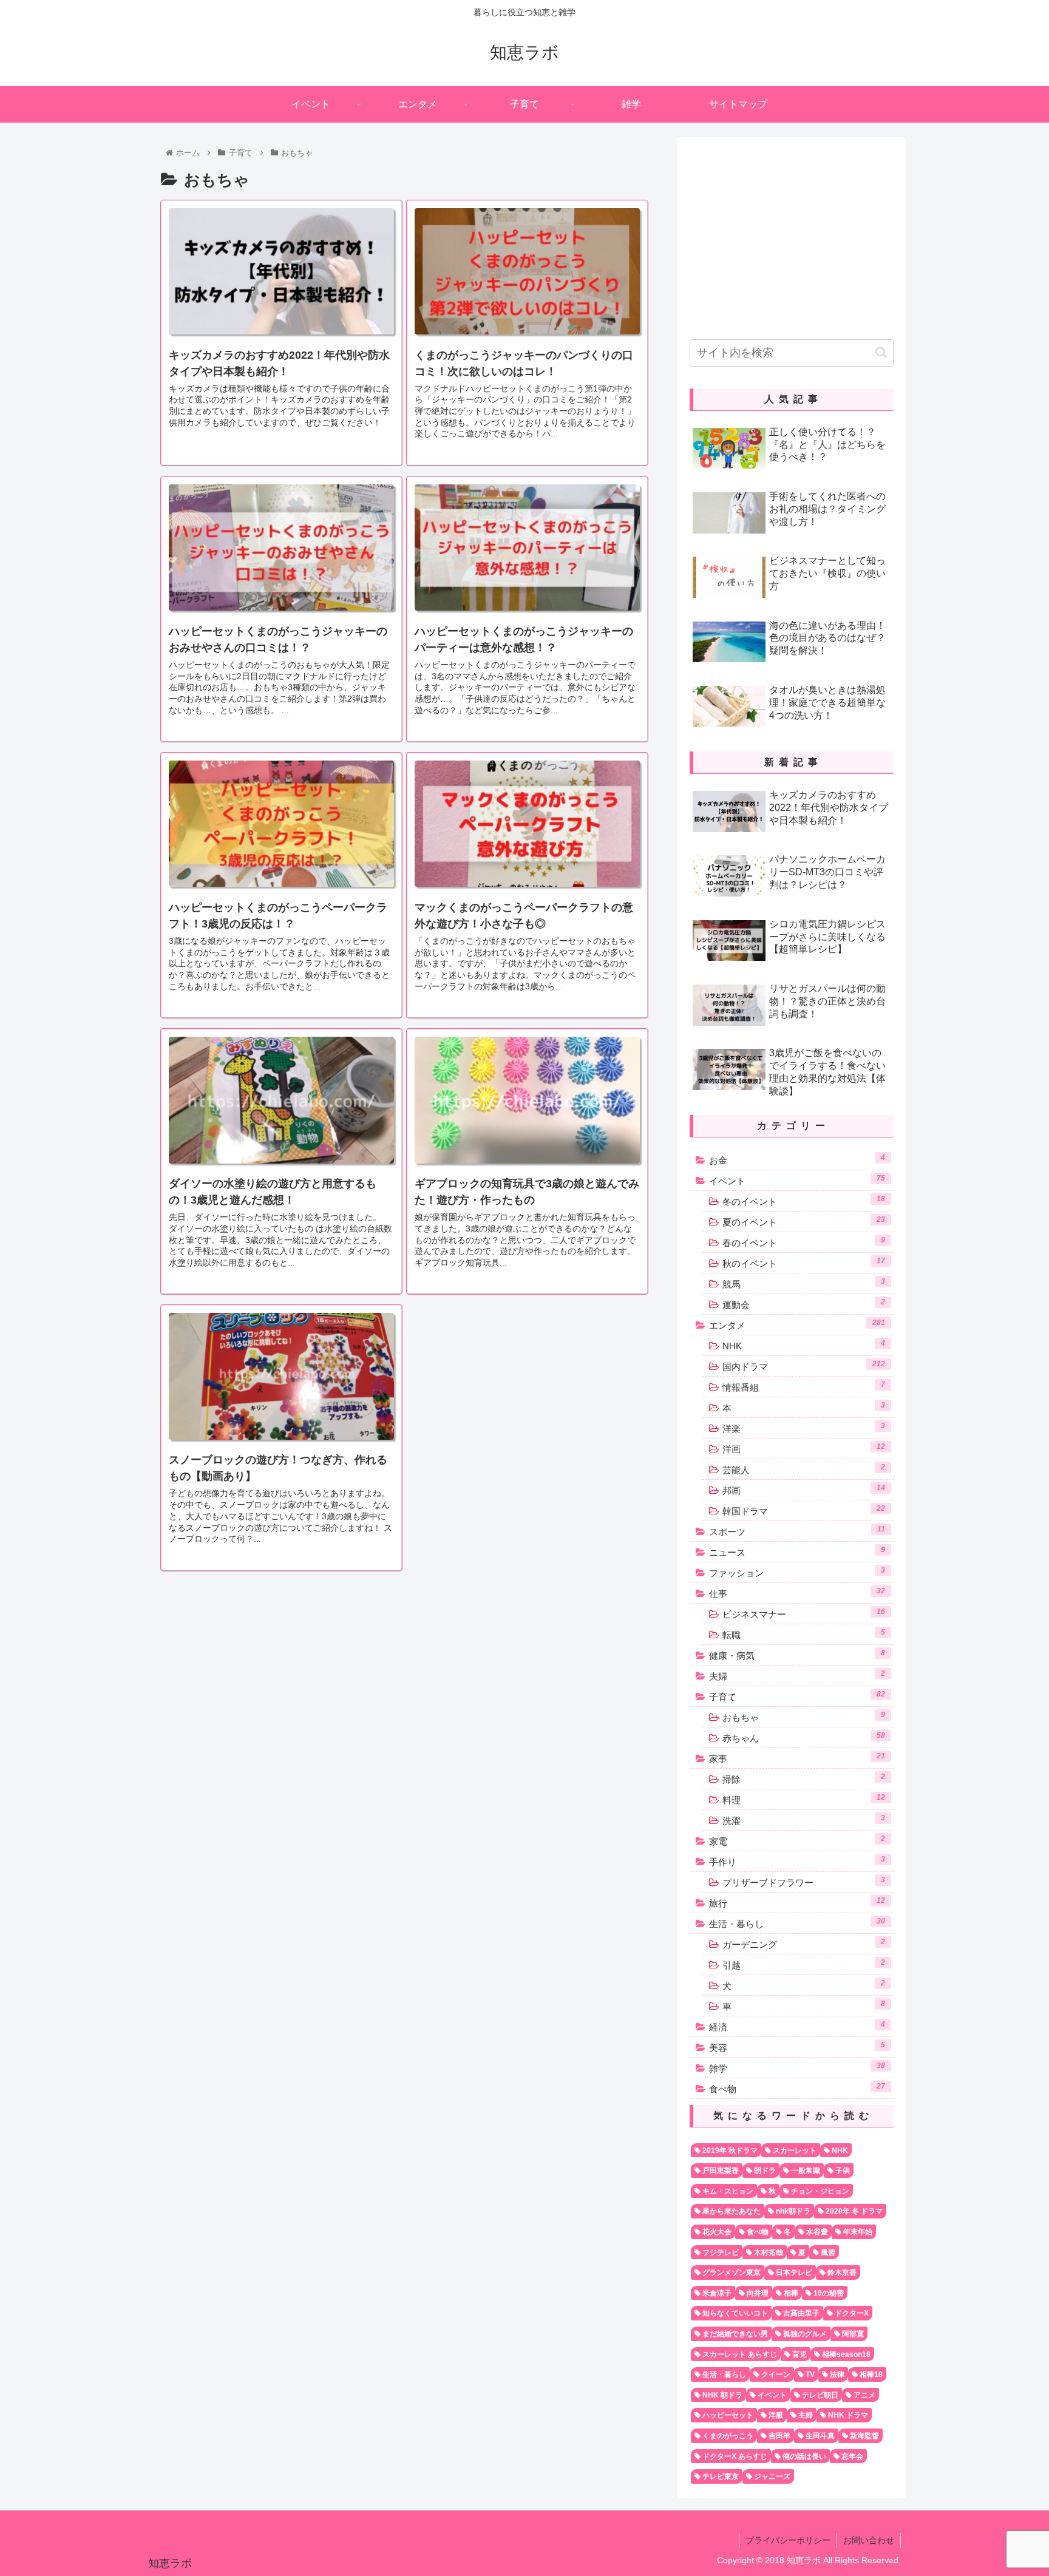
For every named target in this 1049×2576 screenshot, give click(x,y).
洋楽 (804, 1428)
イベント (797, 1180)
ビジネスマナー (804, 1613)
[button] (881, 352)
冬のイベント (804, 1201)
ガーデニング (804, 1944)
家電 (797, 1840)
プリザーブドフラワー (804, 1882)
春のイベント (804, 1242)
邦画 (804, 1490)
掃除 (804, 1778)
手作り (797, 1861)
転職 (804, 1634)
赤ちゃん (804, 1737)
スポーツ (797, 1531)
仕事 (797, 1593)
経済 (797, 2026)
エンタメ (797, 1324)
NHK (804, 1345)
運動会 (804, 1304)
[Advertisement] (792, 234)
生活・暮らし (797, 1923)
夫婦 (797, 1675)
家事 (797, 1758)
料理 (804, 1799)
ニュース (797, 1551)
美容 (797, 2047)
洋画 (804, 1448)
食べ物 (797, 2088)
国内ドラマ (804, 1366)
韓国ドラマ (804, 1510)
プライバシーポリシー (788, 2540)
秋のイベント (804, 1263)
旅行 (797, 1902)
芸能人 (804, 1469)
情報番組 (804, 1386)
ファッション (797, 1572)
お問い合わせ (869, 2540)
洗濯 (804, 1820)
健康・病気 (797, 1655)
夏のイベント (804, 1221)
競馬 (804, 1283)
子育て (797, 1696)
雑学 (797, 2067)
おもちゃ (804, 1717)
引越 (804, 1964)
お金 (797, 1159)
